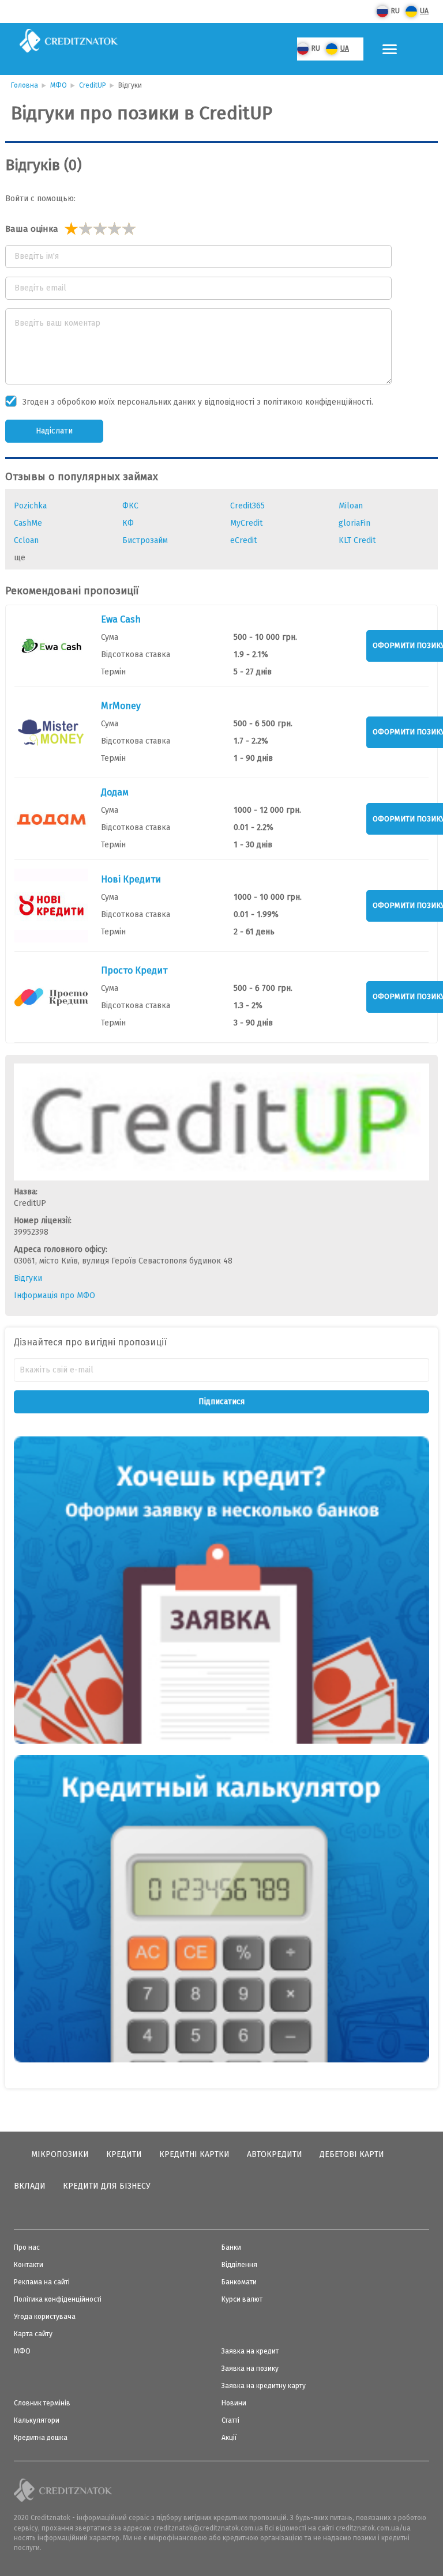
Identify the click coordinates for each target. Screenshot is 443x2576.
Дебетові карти (352, 2154)
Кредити (124, 2154)
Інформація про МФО (55, 1295)
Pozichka (30, 506)
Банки (231, 2247)
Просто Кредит (134, 970)
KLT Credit (357, 540)
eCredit (243, 540)
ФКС (130, 506)
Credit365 (247, 506)
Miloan (351, 506)
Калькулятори (37, 2420)
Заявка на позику (250, 2368)
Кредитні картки (194, 2154)
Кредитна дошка (41, 2438)
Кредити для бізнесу (107, 2186)
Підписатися (221, 1402)
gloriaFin (354, 523)
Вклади (30, 2186)
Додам (115, 792)
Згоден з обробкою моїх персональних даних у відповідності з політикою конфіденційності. (198, 402)
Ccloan (26, 540)
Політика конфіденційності (58, 2299)
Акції (229, 2438)
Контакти (29, 2265)
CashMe (28, 523)
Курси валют (242, 2299)
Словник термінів (42, 2403)
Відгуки (28, 1278)
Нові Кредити (131, 879)
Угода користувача (45, 2317)
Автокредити (275, 2154)
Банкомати (239, 2282)
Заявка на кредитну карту (264, 2386)
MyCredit (246, 523)
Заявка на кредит (250, 2351)
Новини (234, 2403)
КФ (128, 523)
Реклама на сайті (42, 2282)
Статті (230, 2420)
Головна (25, 85)
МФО (59, 85)
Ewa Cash (121, 619)
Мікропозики (60, 2154)
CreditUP (93, 85)
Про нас (27, 2247)
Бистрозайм (145, 540)
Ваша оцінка (32, 229)
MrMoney (121, 706)
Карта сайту (33, 2334)
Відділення (239, 2265)
